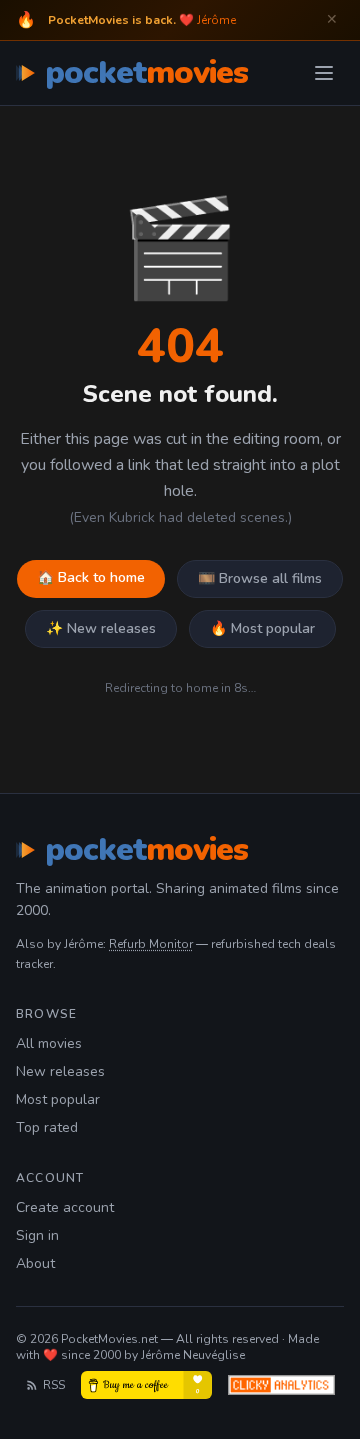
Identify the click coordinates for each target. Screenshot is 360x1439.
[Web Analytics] (281, 1385)
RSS (54, 1385)
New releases (60, 1071)
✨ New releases (101, 628)
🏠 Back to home (91, 577)
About (35, 1263)
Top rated (47, 1127)
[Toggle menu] (324, 73)
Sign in (37, 1235)
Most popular (58, 1099)
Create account (65, 1207)
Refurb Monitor (151, 944)
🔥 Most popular (262, 628)
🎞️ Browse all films (260, 578)
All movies (49, 1043)
